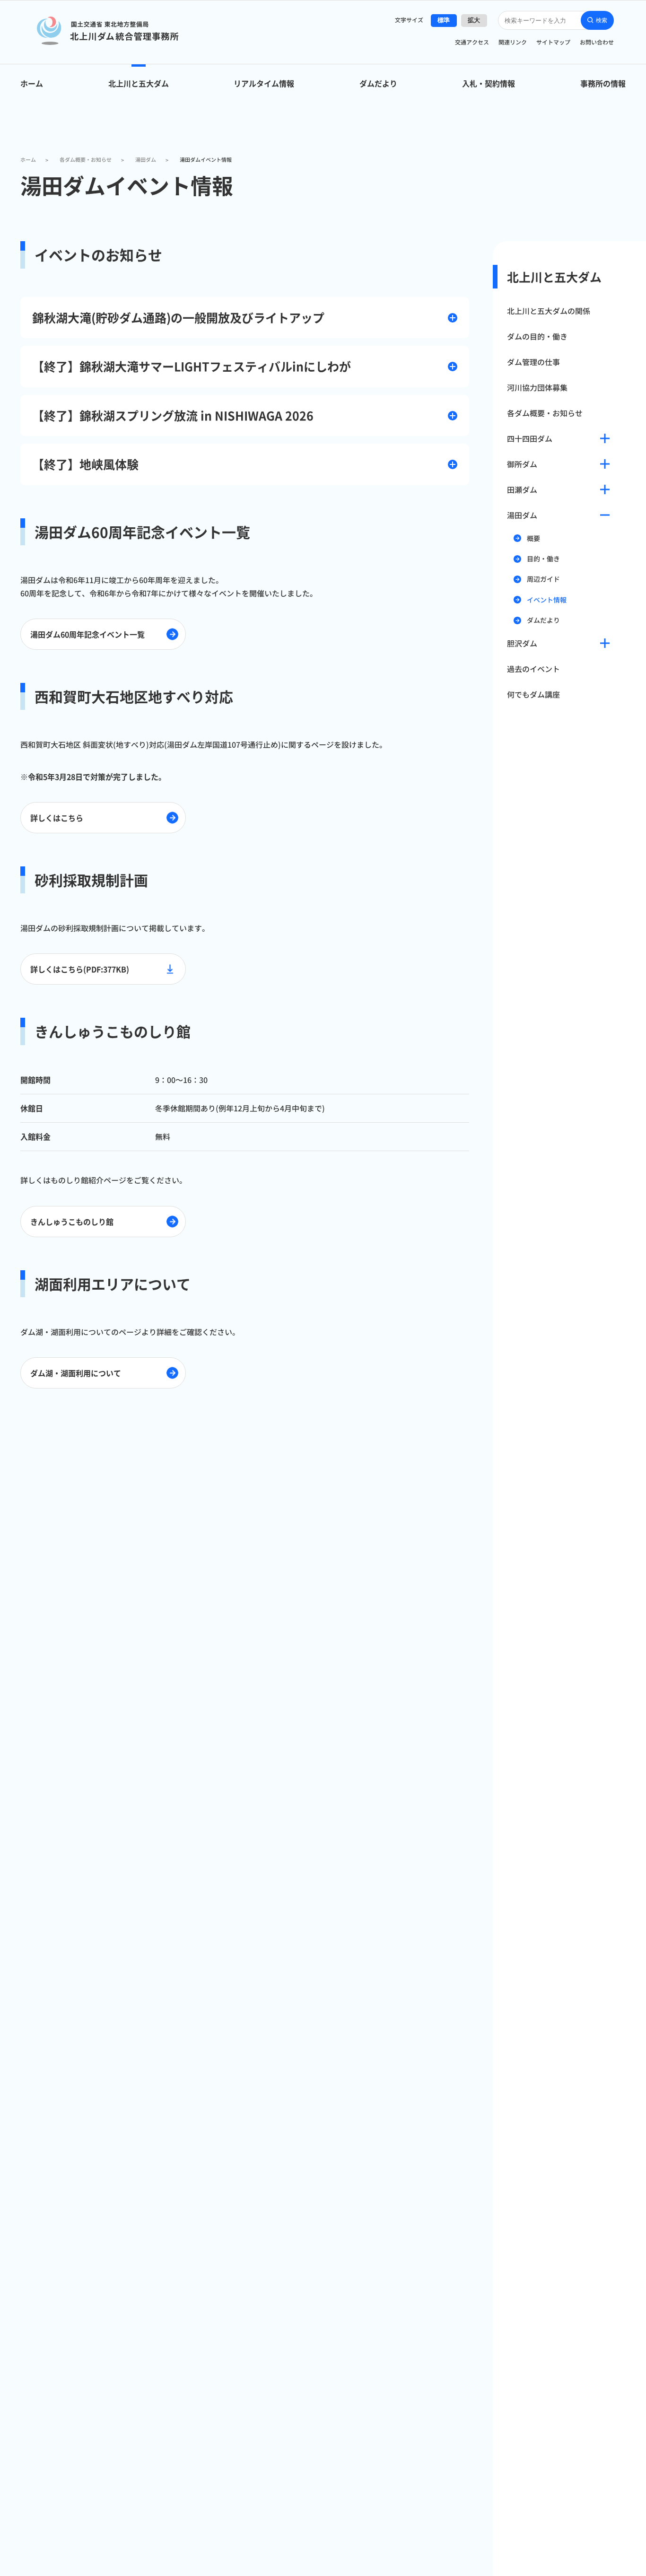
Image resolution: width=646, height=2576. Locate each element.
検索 (602, 20)
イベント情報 (547, 600)
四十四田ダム (530, 438)
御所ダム (522, 464)
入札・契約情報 (489, 83)
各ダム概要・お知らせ (545, 413)
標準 (444, 20)
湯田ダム (522, 515)
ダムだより (378, 83)
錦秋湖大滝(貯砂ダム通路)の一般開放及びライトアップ (178, 317)
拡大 (474, 20)
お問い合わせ (597, 42)
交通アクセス (472, 42)
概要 (533, 538)
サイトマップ (553, 42)
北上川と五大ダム (139, 83)
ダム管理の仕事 (533, 362)
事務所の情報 (603, 83)
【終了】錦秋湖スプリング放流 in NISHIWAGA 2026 (173, 415)
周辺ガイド (543, 579)
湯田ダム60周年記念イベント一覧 (87, 634)
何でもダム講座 (533, 694)
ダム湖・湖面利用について (76, 1373)
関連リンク (513, 42)
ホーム (32, 83)
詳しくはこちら (57, 818)
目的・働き (543, 559)
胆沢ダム (522, 643)
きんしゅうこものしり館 (72, 1222)
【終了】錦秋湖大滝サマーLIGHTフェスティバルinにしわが (192, 366)
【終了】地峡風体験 (85, 464)
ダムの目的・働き (537, 336)
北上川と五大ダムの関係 (549, 311)
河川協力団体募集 (537, 387)
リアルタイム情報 (264, 83)
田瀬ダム (522, 489)
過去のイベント (533, 669)
